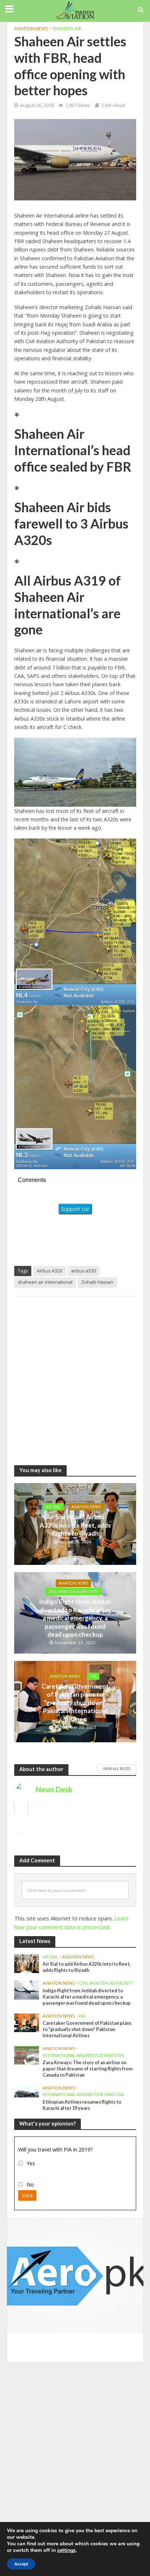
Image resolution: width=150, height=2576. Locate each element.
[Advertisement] (75, 1377)
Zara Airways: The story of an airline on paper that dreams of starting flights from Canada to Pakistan (88, 2069)
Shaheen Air (67, 29)
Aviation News (31, 29)
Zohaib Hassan (97, 1282)
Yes (31, 2163)
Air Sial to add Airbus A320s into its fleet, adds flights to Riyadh (75, 1525)
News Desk (54, 1789)
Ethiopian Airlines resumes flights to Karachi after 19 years (82, 2105)
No (30, 2185)
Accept (21, 2564)
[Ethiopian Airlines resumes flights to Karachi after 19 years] (27, 2091)
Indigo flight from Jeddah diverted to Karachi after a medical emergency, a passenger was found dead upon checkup (75, 1618)
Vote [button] (27, 2195)
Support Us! (75, 1209)
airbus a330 (83, 1271)
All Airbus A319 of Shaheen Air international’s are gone (68, 605)
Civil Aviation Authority (73, 1592)
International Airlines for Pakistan (83, 2055)
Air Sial (53, 1507)
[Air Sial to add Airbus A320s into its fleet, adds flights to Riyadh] (27, 1963)
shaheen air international (45, 1282)
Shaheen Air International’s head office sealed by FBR (73, 450)
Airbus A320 (50, 1271)
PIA (93, 1676)
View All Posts (117, 1769)
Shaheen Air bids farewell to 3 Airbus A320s (71, 524)
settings (66, 2550)
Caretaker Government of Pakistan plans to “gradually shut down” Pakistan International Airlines (75, 1703)
